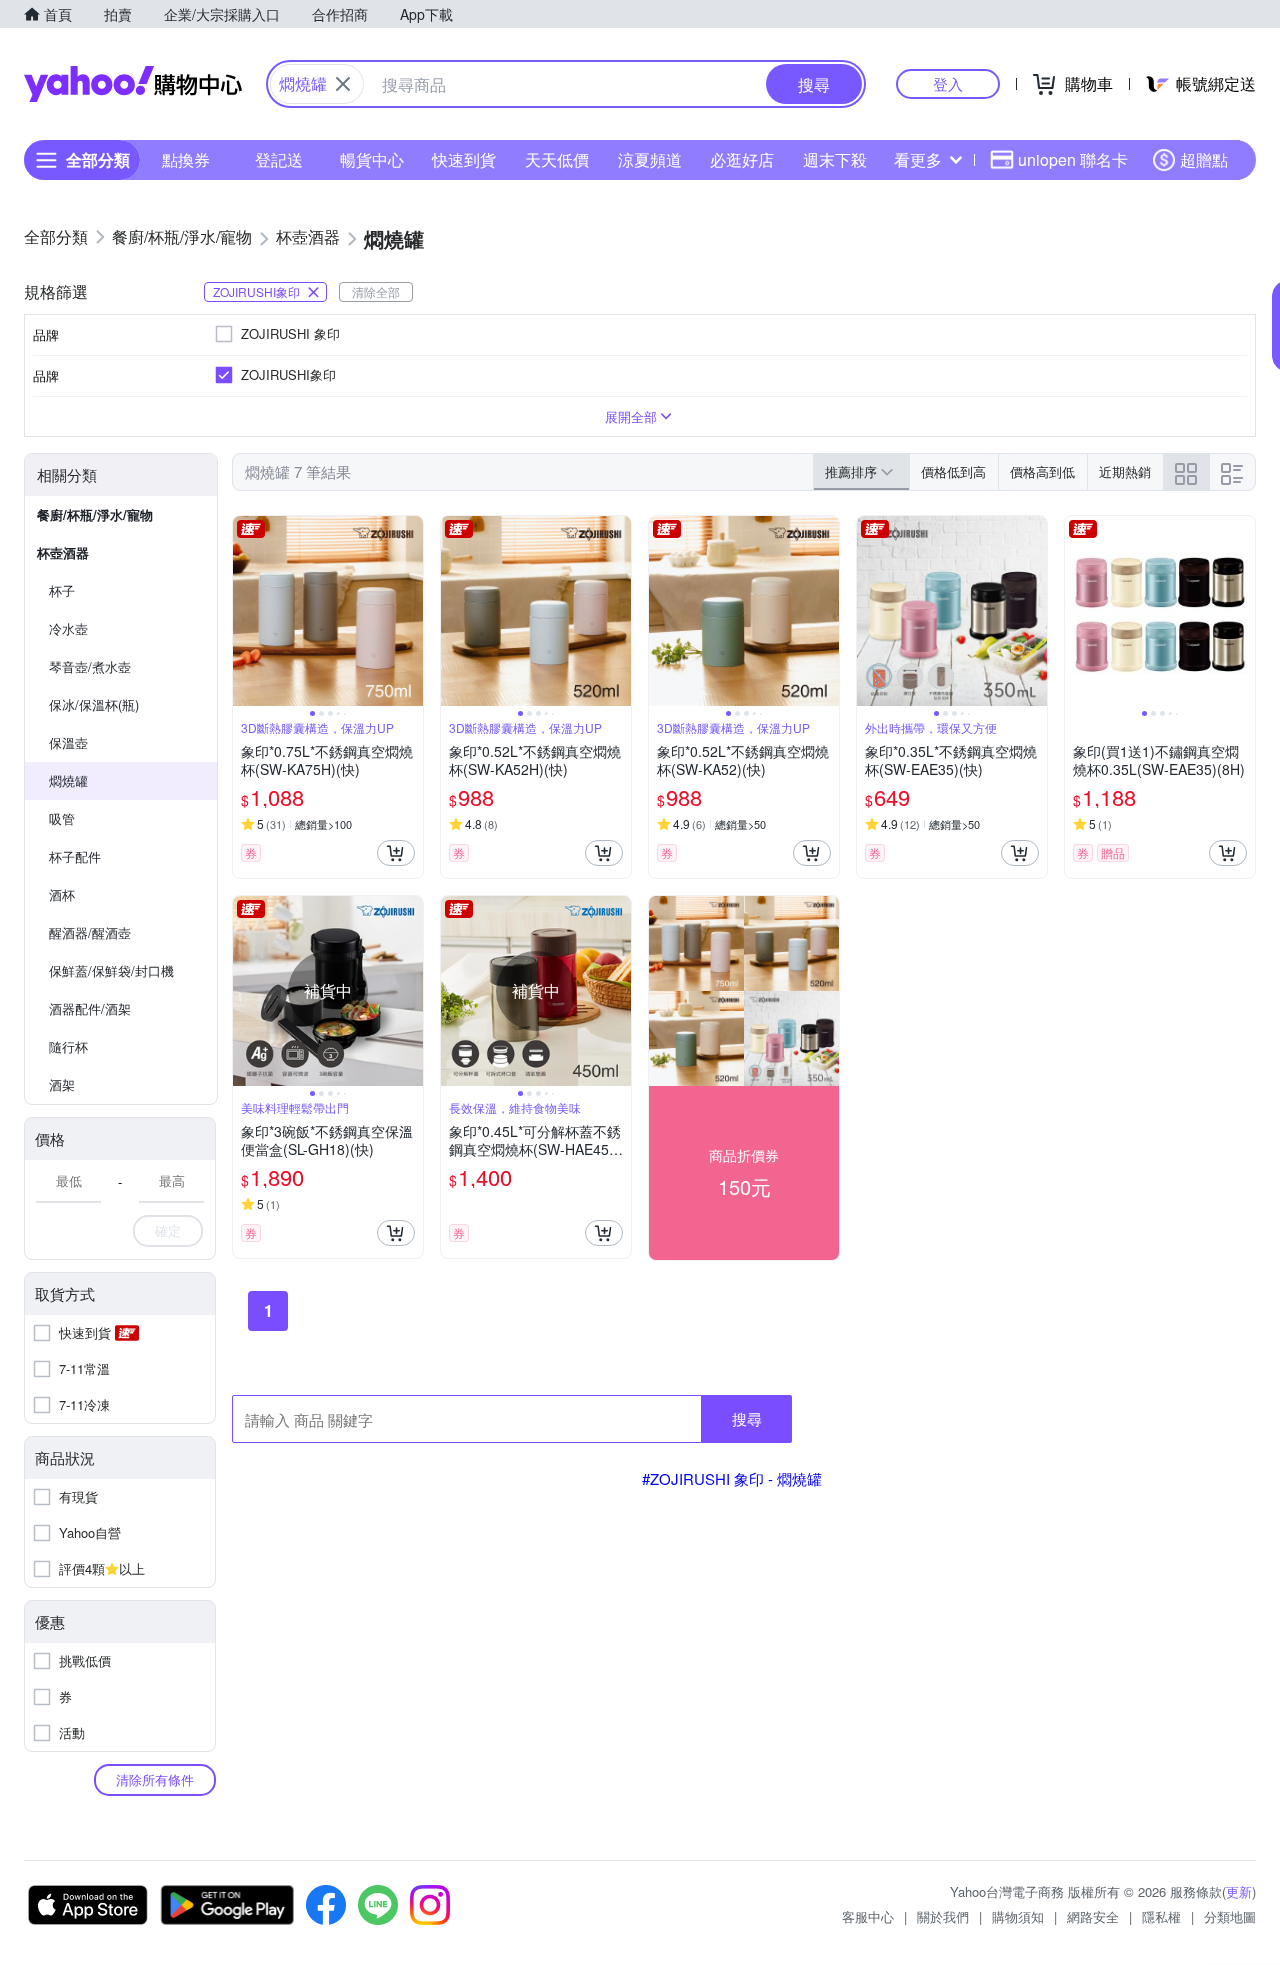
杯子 (62, 590)
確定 (168, 1230)
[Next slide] (410, 611)
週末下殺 (835, 159)
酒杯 (62, 894)
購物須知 (1018, 1916)
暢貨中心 (372, 159)
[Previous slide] (246, 611)
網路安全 (1093, 1916)
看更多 (918, 159)
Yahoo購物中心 (133, 84)
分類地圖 (1230, 1916)
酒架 (62, 1084)
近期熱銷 (1125, 471)
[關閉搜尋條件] (343, 84)
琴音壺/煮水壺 (90, 666)
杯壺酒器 (63, 552)
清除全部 (376, 291)
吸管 (62, 818)
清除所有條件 (155, 1779)
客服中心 (868, 1916)
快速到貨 (464, 159)
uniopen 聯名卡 (1073, 159)
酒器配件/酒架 (90, 1008)
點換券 (186, 159)
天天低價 (557, 159)
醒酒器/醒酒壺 (90, 932)
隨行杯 (68, 1046)
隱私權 (1161, 1916)
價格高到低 (1042, 471)
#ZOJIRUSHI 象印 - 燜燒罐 (732, 1478)
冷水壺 (68, 628)
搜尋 (747, 1418)
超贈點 (1204, 159)
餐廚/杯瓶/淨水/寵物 (95, 514)
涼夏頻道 (650, 159)
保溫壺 (68, 742)
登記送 (279, 159)
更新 (1239, 1891)
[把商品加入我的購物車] (396, 853)
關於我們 (943, 1916)
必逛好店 (742, 159)
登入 (948, 83)
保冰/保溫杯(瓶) (94, 704)
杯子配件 (75, 856)
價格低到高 (953, 471)
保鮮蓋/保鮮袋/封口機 (111, 970)
